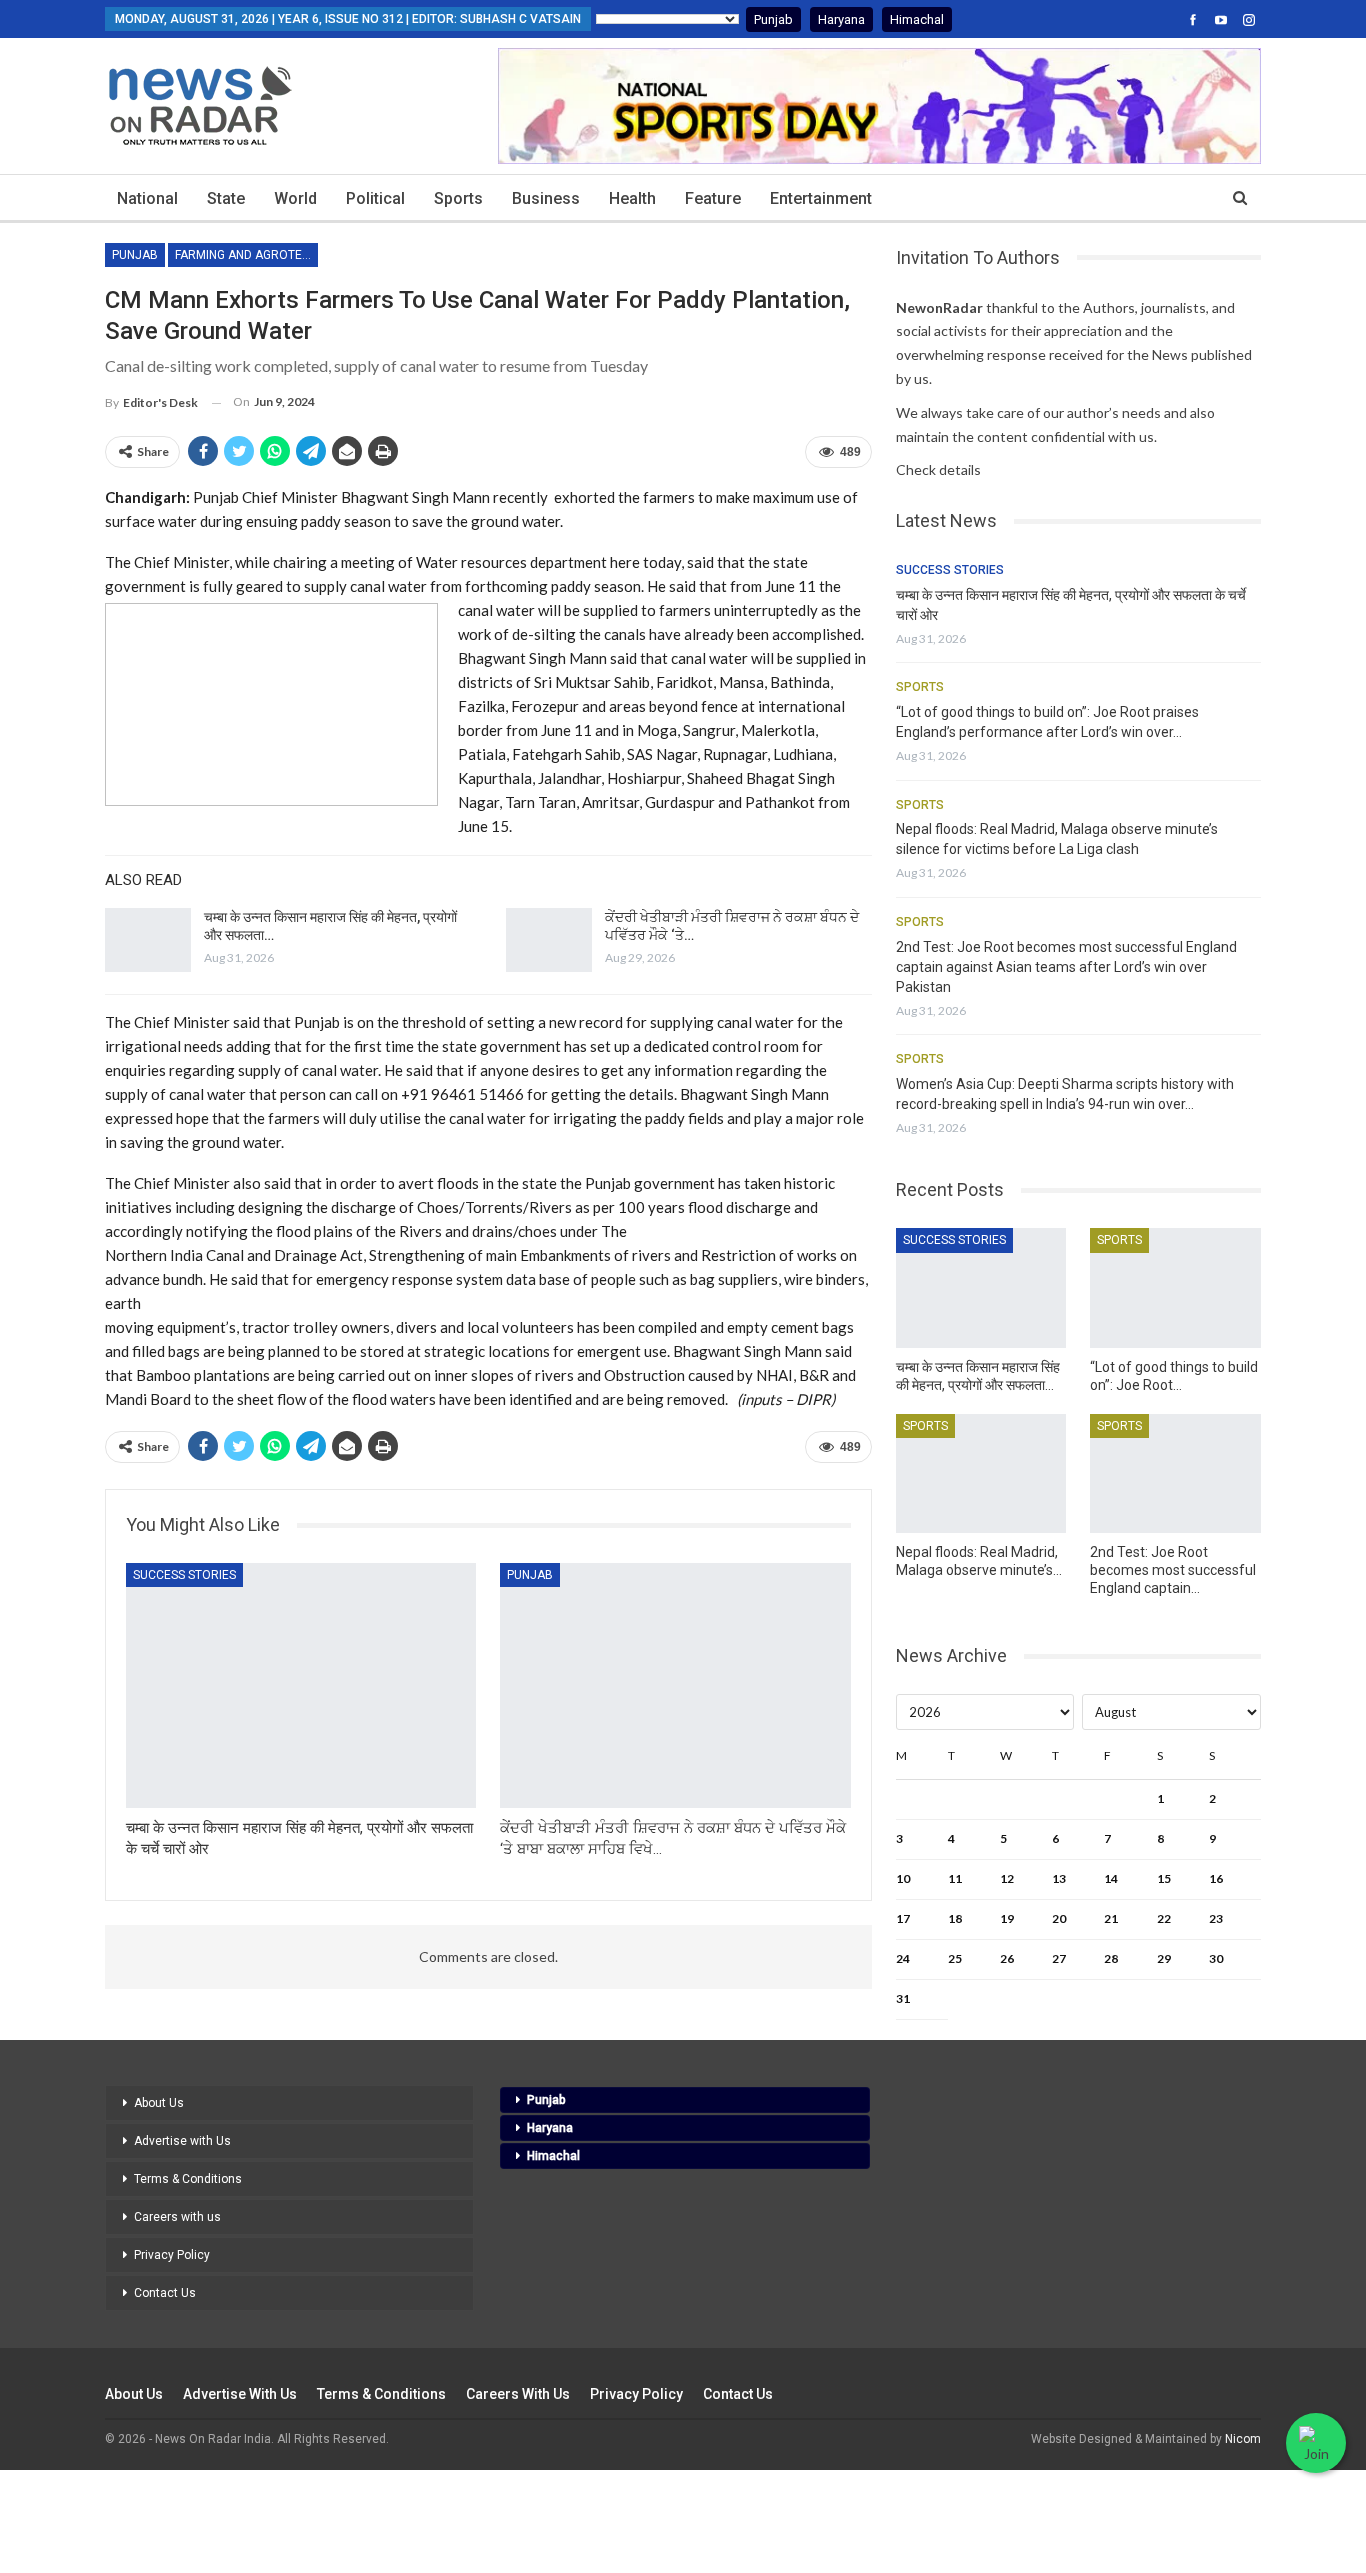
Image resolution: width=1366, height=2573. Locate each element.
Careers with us (177, 2217)
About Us (159, 2103)
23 (1216, 1918)
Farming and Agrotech (246, 255)
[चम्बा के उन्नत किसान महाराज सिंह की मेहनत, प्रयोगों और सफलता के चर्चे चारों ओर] (148, 940)
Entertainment (821, 198)
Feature (713, 198)
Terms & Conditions (188, 2179)
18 (955, 1918)
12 (1007, 1878)
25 (955, 1958)
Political (375, 198)
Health (632, 198)
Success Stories (184, 1575)
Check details (938, 469)
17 (903, 1918)
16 (1216, 1878)
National (147, 198)
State (226, 198)
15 (1164, 1878)
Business (546, 198)
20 (1059, 1918)
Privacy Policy (172, 2255)
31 (903, 1998)
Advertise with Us (182, 2141)
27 (1059, 1958)
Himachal (917, 19)
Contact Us (165, 2293)
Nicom (1243, 2439)
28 (1111, 1958)
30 (1216, 1958)
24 (903, 1958)
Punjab (773, 19)
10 (903, 1878)
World (295, 198)
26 (1007, 1958)
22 (1164, 1918)
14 (1111, 1878)
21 (1111, 1918)
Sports (458, 198)
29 (1164, 1958)
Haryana (841, 19)
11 (955, 1878)
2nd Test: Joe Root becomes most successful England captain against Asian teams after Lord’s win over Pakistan (1066, 967)
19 (1007, 1918)
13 (1059, 1878)
